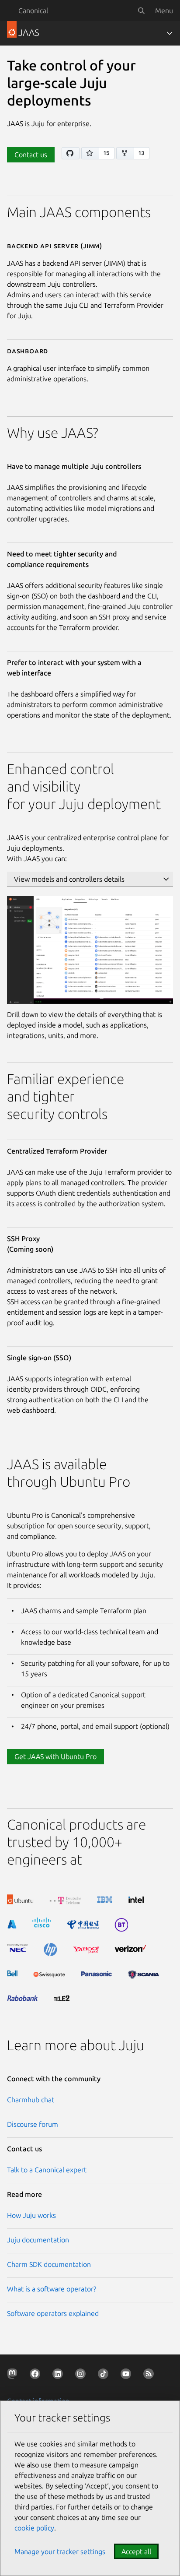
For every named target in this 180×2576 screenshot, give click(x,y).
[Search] (141, 11)
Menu (164, 11)
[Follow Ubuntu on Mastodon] (14, 2375)
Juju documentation (38, 2240)
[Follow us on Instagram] (82, 2375)
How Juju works (31, 2215)
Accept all (136, 2551)
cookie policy (34, 2528)
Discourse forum (33, 2124)
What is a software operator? (52, 2289)
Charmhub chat (31, 2100)
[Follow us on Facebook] (37, 2375)
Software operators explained (53, 2313)
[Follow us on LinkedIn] (59, 2375)
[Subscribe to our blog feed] (150, 2375)
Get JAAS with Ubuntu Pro (55, 1756)
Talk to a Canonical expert (47, 2170)
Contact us (31, 155)
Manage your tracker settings (60, 2551)
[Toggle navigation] (170, 33)
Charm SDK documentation (49, 2264)
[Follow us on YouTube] (128, 2375)
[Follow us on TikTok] (105, 2375)
